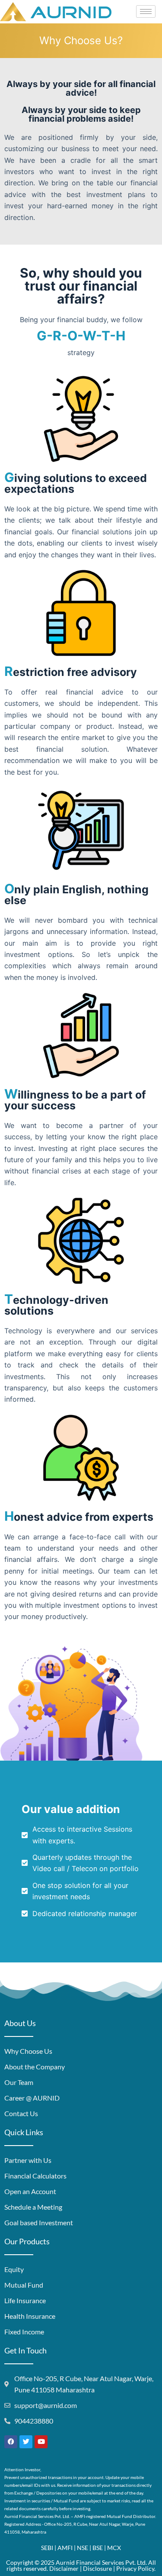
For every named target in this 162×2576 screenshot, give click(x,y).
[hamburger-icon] (146, 11)
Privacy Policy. (136, 2568)
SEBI (47, 2548)
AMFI (65, 2548)
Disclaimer (64, 2568)
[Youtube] (41, 2442)
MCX (114, 2548)
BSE (98, 2548)
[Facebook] (11, 2442)
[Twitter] (26, 2442)
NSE (83, 2548)
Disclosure (97, 2568)
